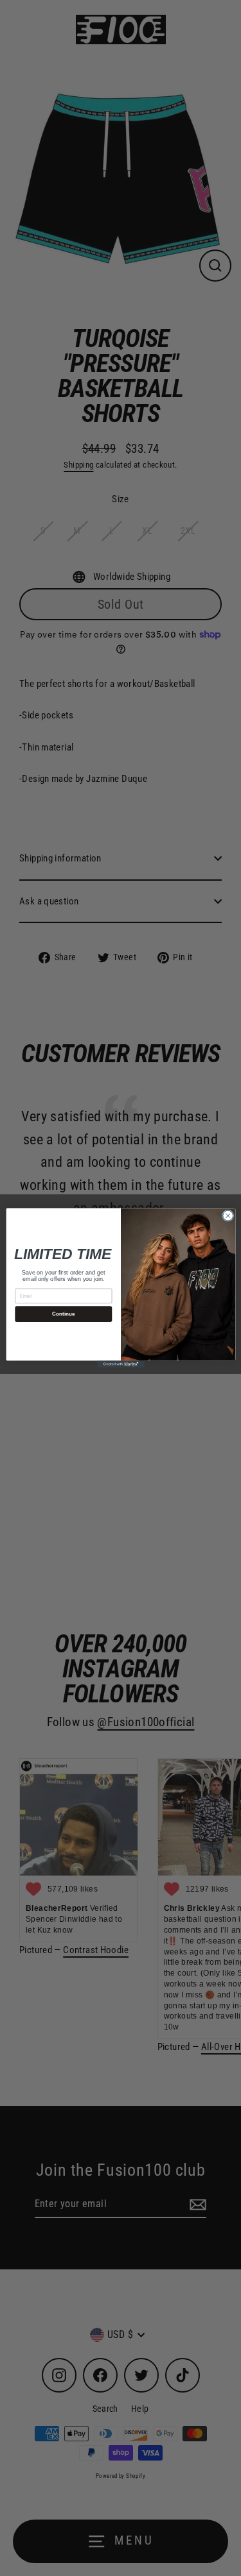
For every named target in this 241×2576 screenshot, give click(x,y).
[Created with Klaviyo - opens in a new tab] (121, 1364)
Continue (63, 1314)
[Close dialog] (228, 1216)
